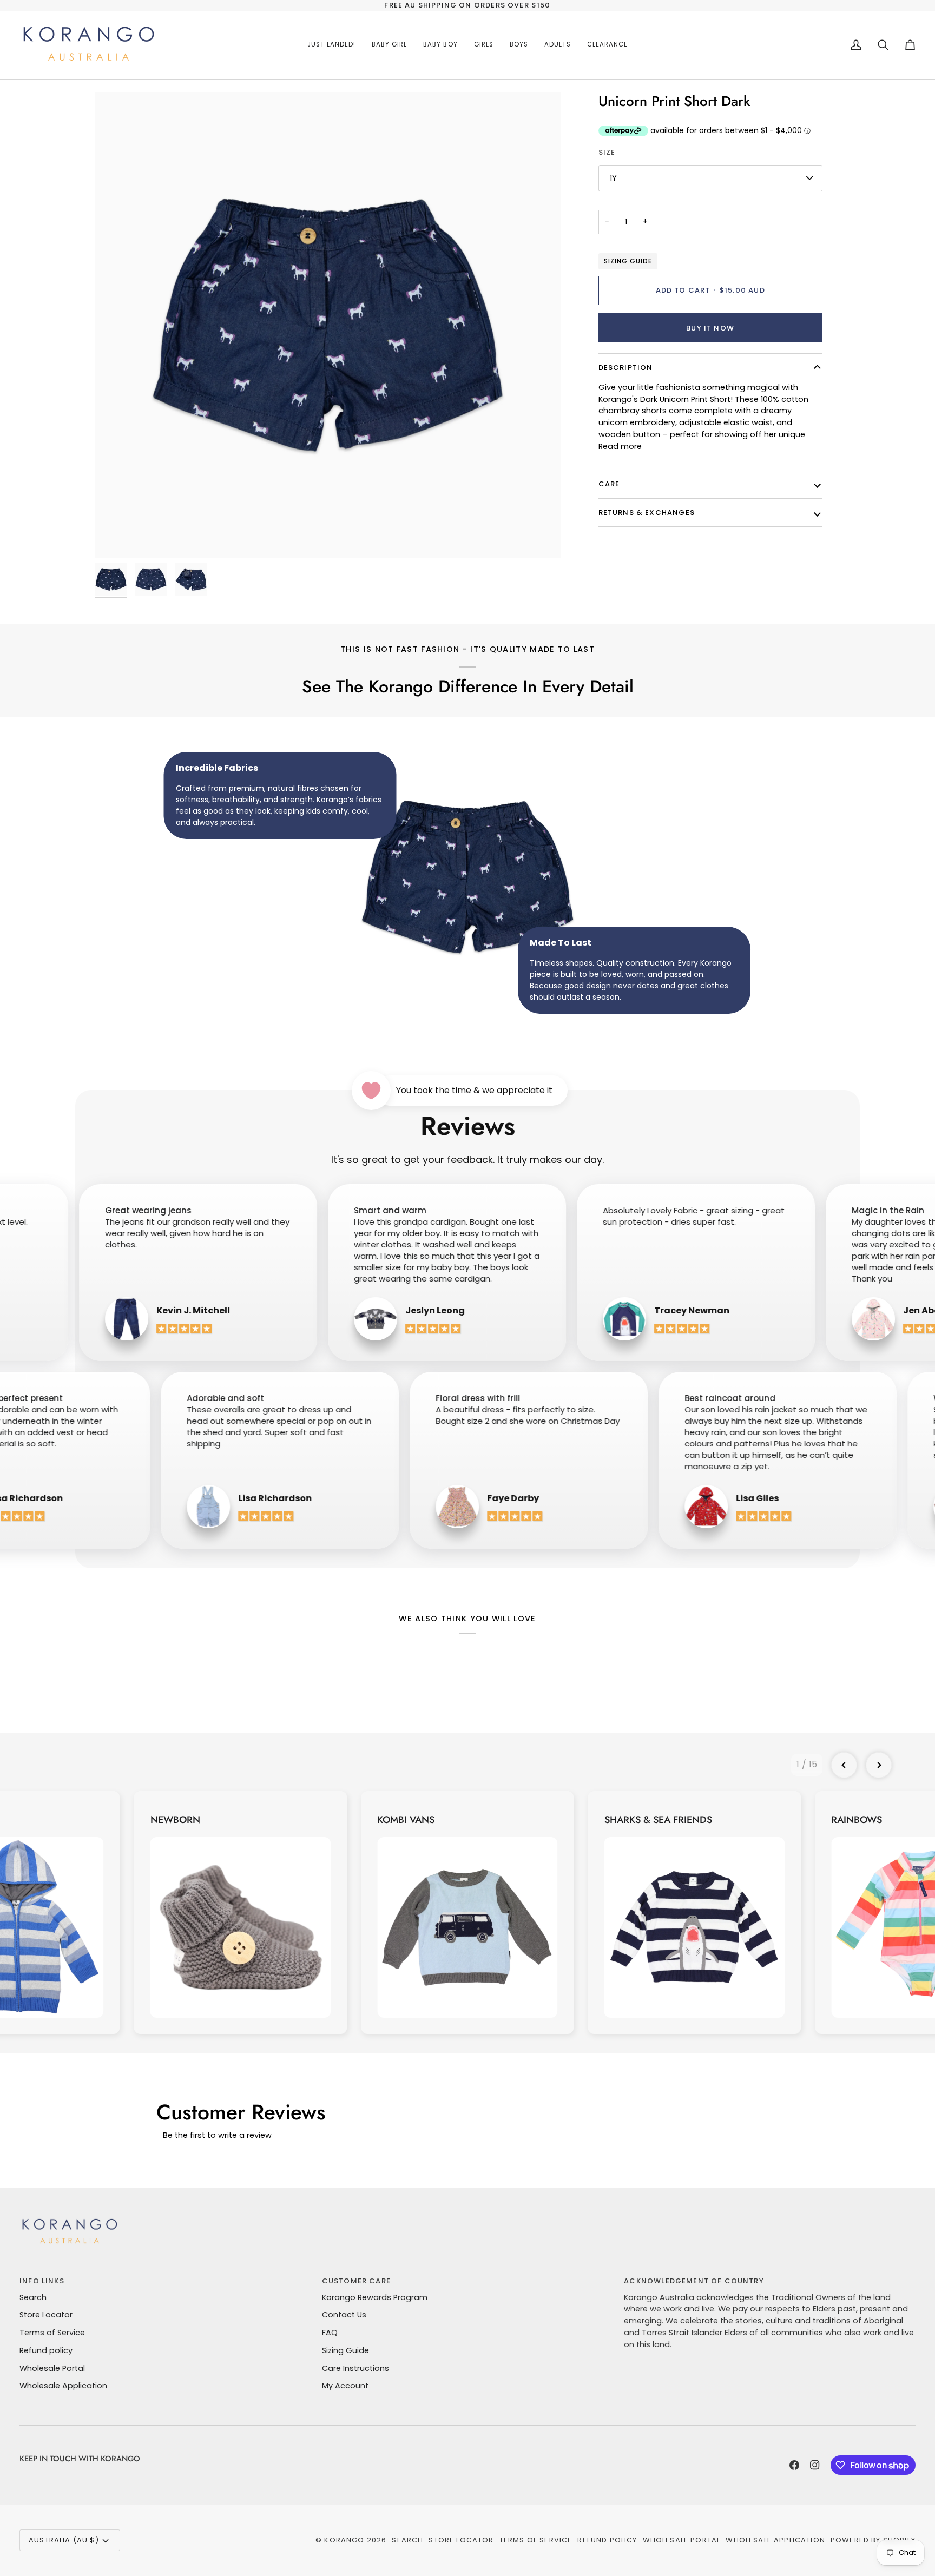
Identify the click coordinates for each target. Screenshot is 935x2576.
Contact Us (344, 2315)
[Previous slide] (844, 1765)
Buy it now (710, 328)
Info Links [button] (42, 2281)
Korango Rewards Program (375, 2297)
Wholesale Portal (52, 2368)
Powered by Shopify (873, 2540)
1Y (613, 178)
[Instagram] (815, 2465)
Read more (620, 446)
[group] (241, 1913)
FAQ (330, 2333)
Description (626, 368)
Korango (344, 2540)
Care (609, 484)
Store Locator (46, 2315)
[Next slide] (879, 1765)
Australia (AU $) (64, 2540)
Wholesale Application (63, 2386)
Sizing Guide (628, 261)
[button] (389, 45)
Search (33, 2297)
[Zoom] (328, 325)
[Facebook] (794, 2465)
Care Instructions (355, 2368)
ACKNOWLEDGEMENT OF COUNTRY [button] (694, 2281)
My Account (345, 2386)
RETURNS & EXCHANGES (647, 513)
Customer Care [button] (356, 2281)
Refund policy (46, 2350)
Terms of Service (52, 2333)
